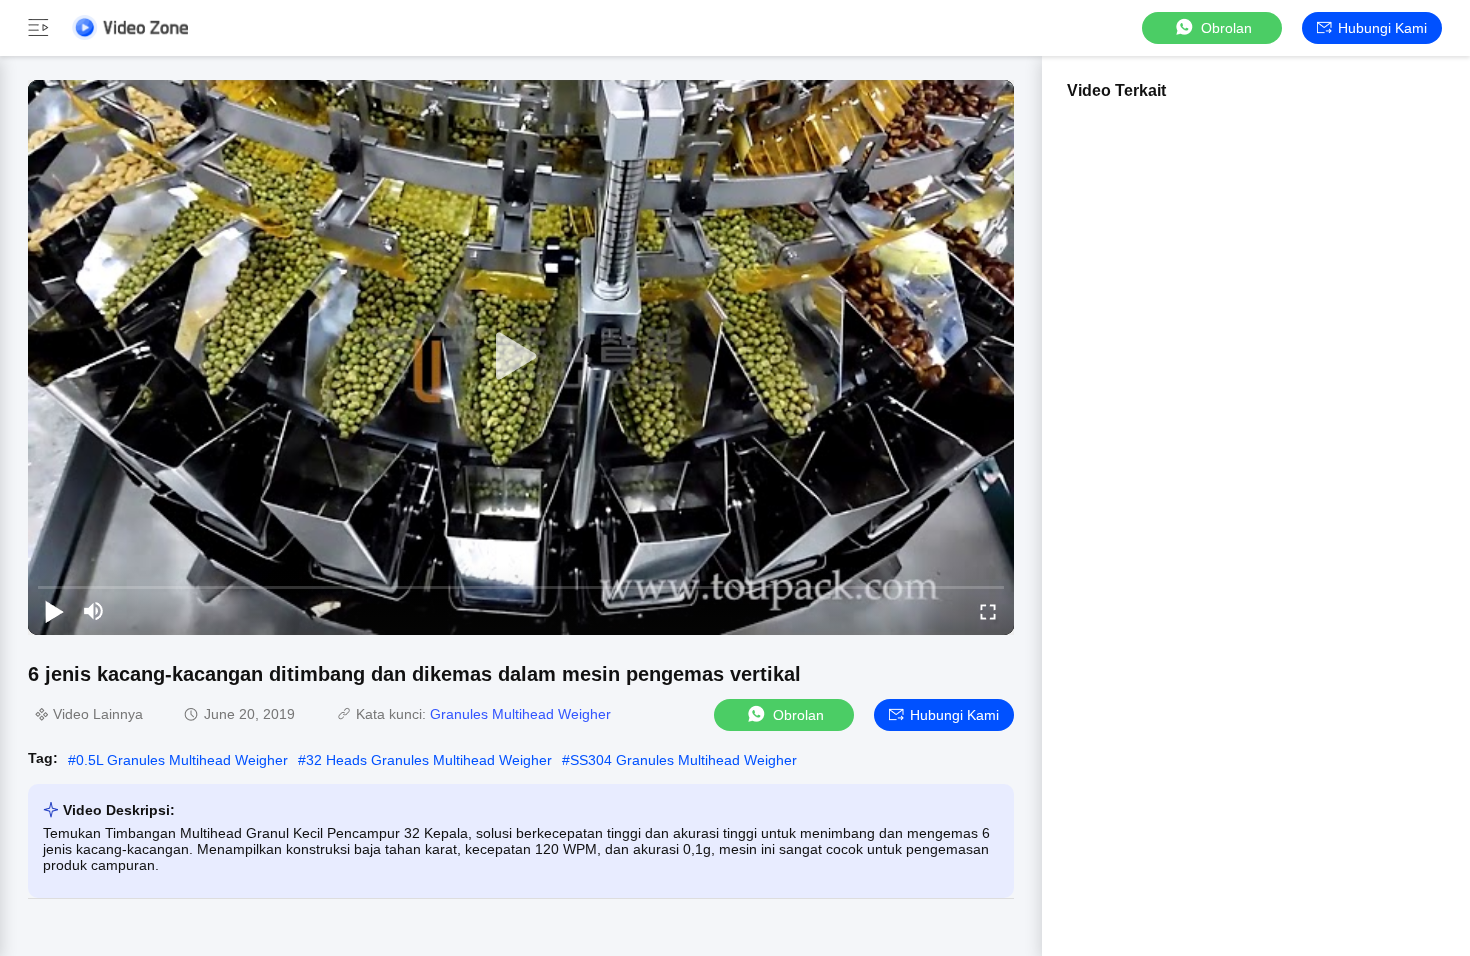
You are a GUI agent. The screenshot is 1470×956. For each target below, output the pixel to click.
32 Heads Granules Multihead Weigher (429, 760)
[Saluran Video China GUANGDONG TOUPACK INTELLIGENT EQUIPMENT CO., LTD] (130, 27)
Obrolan (1226, 28)
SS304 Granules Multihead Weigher (683, 760)
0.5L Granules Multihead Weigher (182, 760)
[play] (521, 357)
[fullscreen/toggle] (988, 611)
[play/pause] (54, 611)
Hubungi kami (1382, 28)
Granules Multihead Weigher (520, 714)
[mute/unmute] (94, 611)
